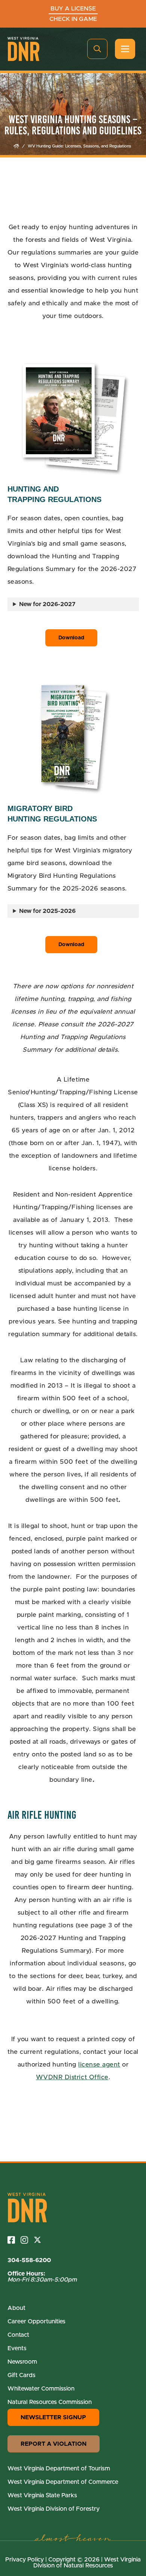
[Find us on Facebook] (14, 2240)
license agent (99, 2064)
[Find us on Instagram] (27, 2240)
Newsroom (22, 2362)
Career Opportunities (36, 2321)
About (16, 2308)
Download (71, 638)
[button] (97, 49)
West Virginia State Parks (42, 2495)
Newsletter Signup (53, 2417)
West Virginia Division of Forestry (54, 2509)
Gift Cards (22, 2375)
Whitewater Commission (41, 2389)
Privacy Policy (25, 2560)
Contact (18, 2335)
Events (17, 2348)
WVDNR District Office (72, 2077)
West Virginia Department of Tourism (59, 2469)
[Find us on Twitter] (40, 2240)
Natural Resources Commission (50, 2402)
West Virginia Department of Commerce (63, 2482)
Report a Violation (54, 2444)
